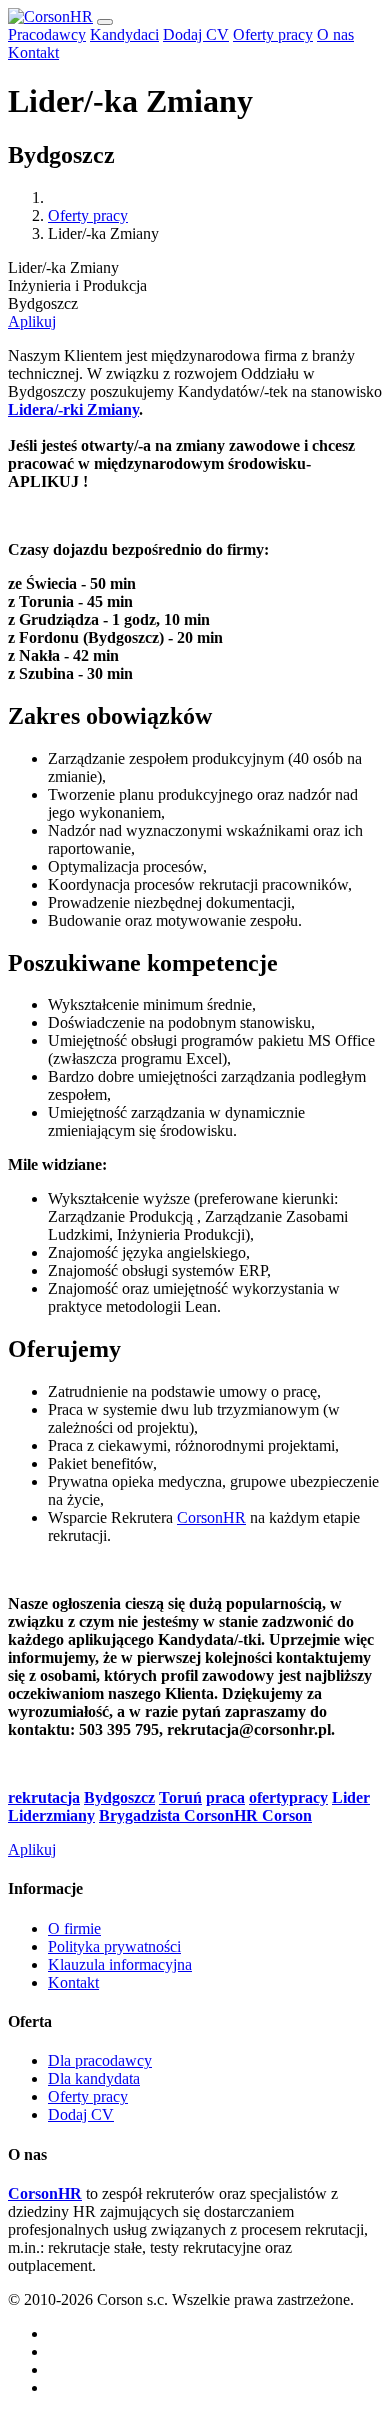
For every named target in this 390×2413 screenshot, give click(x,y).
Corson (287, 1815)
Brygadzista (139, 1815)
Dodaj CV (196, 34)
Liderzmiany (51, 1815)
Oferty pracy (273, 34)
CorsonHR (211, 1517)
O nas (335, 34)
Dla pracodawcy (100, 2060)
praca (225, 1797)
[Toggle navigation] (105, 22)
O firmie (74, 1928)
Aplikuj (32, 321)
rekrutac (37, 1797)
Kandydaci (124, 34)
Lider (351, 1797)
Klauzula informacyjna (120, 1964)
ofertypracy (288, 1797)
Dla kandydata (94, 2078)
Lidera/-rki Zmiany (73, 409)
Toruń (180, 1797)
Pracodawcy (47, 34)
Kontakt (33, 52)
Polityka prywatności (114, 1946)
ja (73, 1797)
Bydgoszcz (119, 1797)
